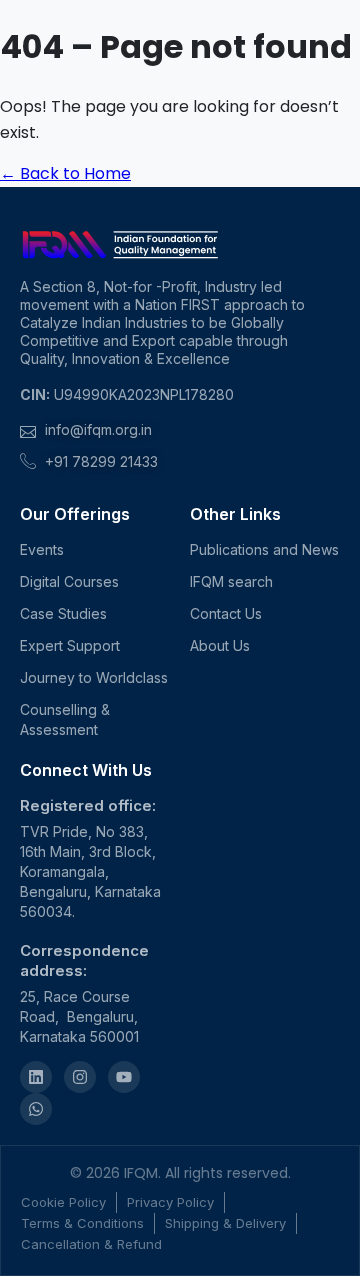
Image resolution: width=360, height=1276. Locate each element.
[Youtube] (124, 1077)
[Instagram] (80, 1077)
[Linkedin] (36, 1077)
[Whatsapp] (36, 1109)
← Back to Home (65, 173)
